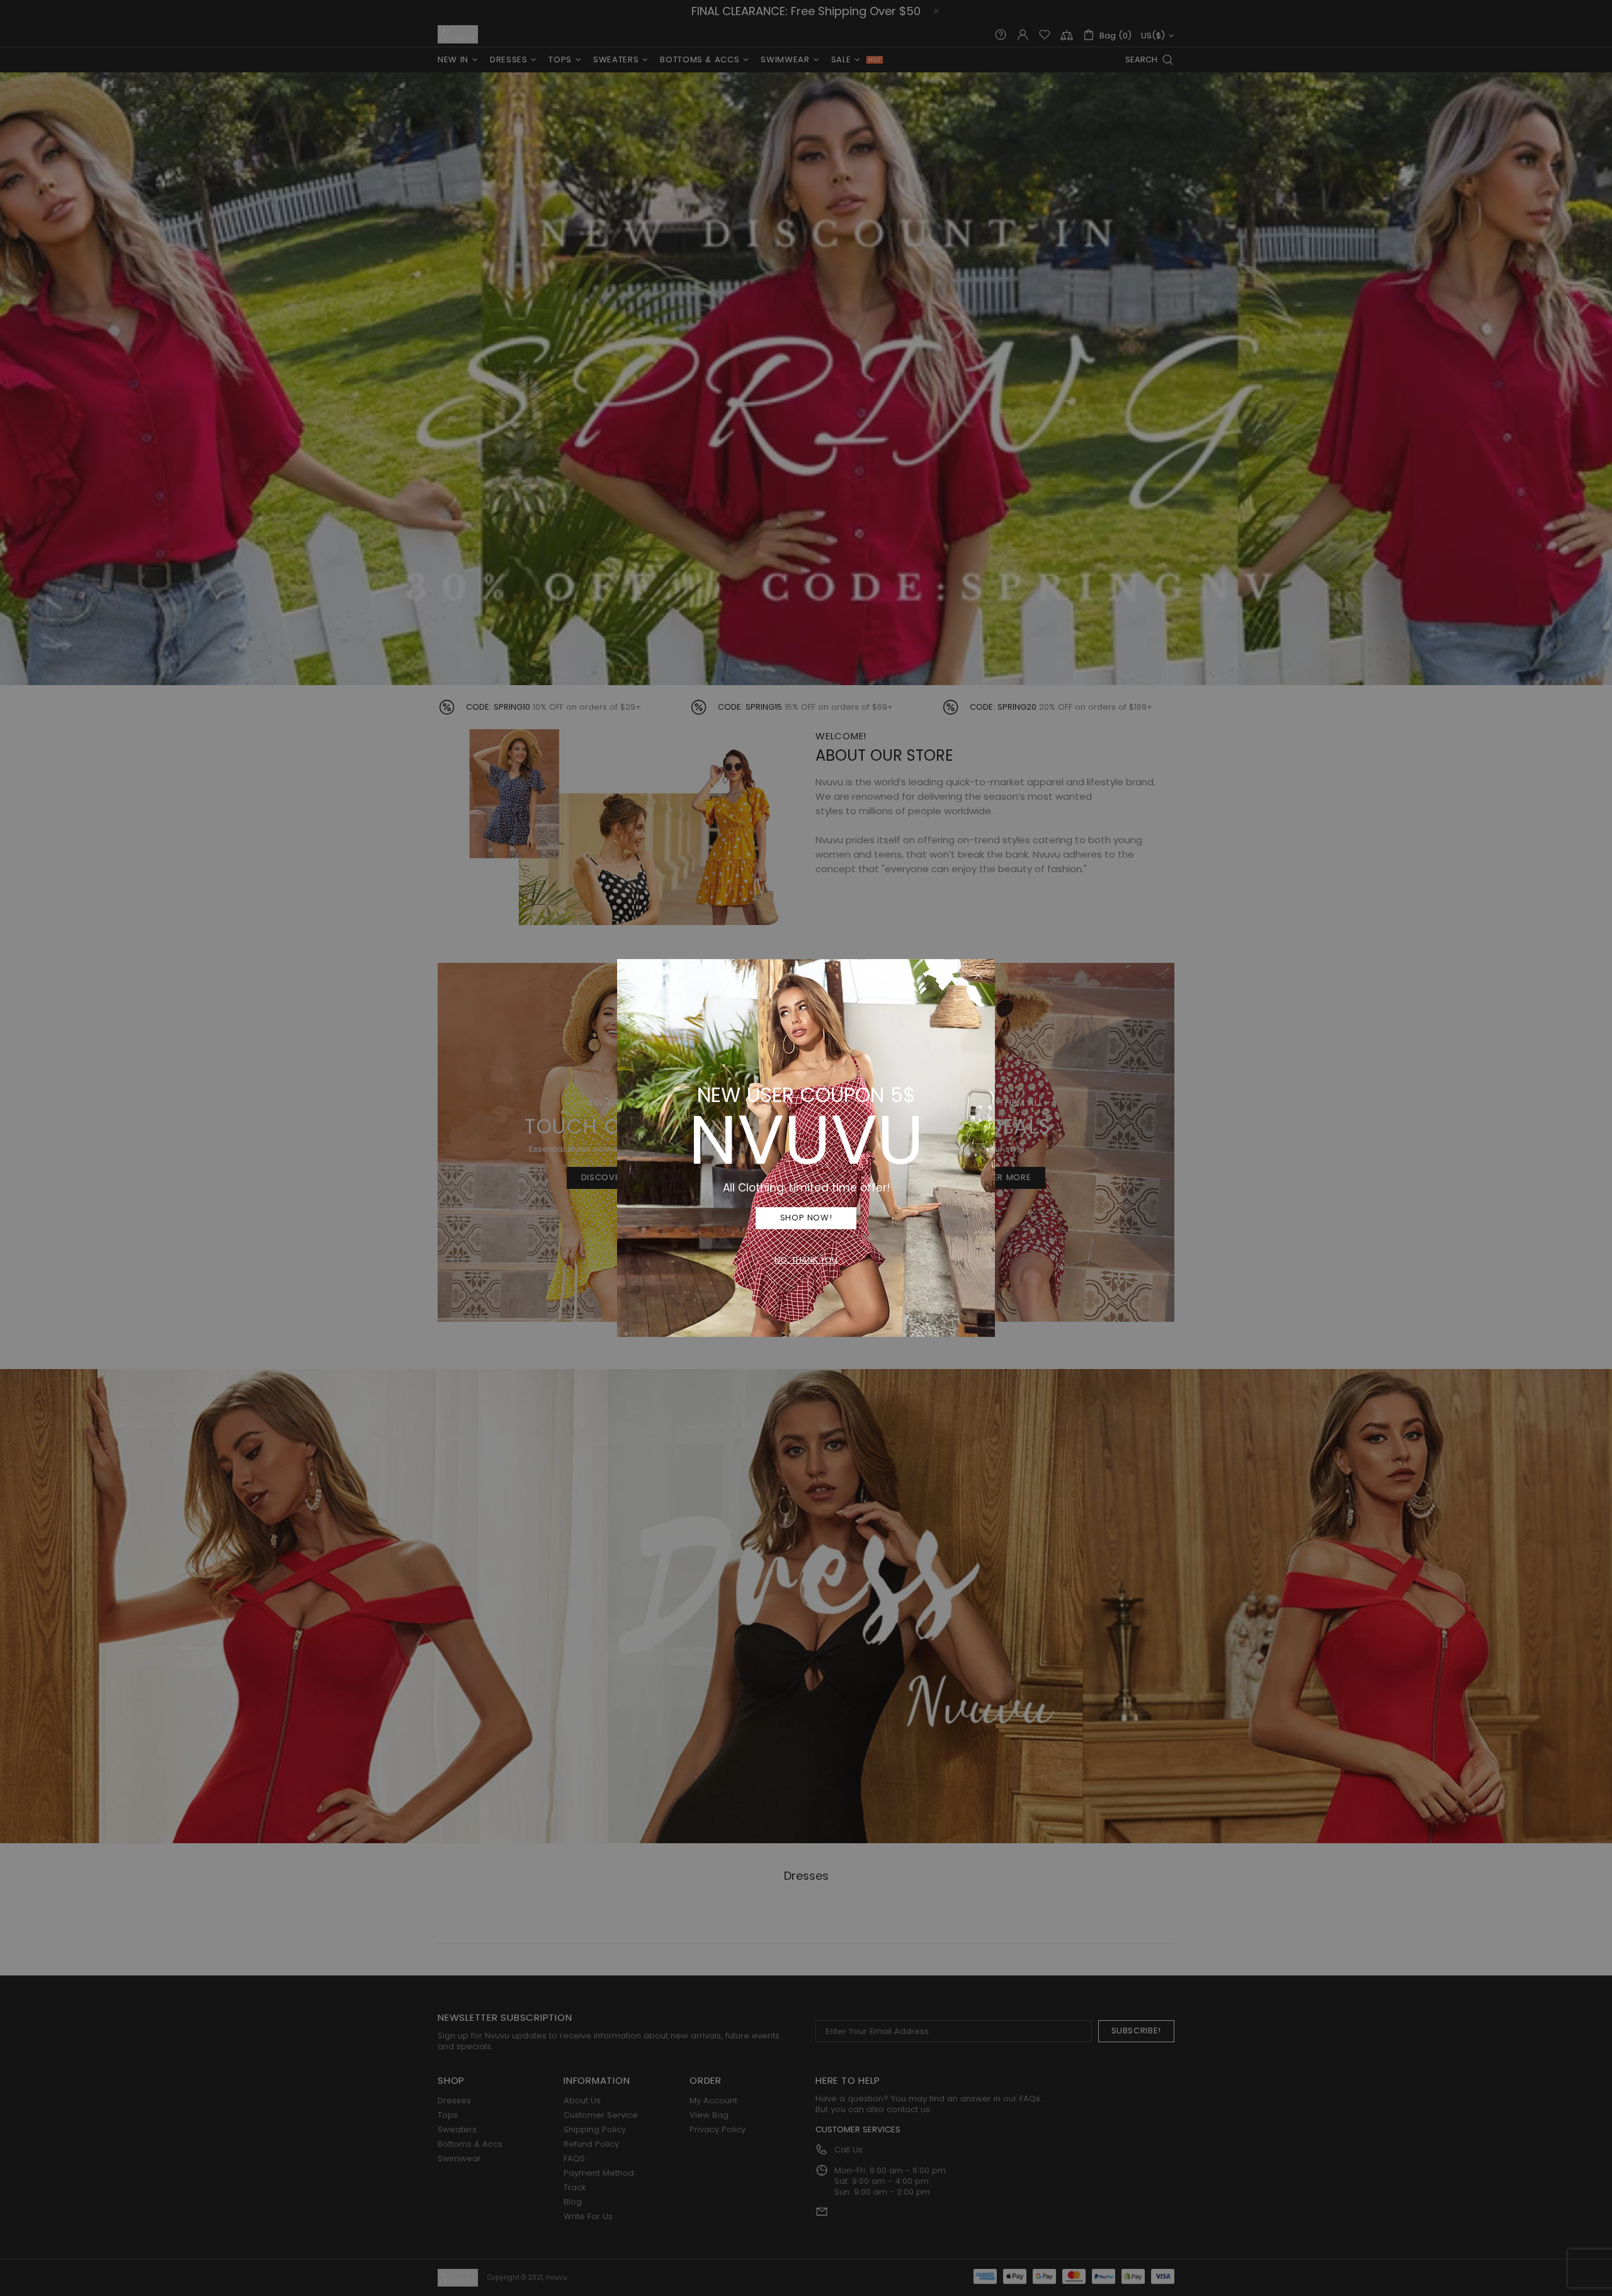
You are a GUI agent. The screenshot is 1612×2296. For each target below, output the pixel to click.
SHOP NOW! (806, 1218)
